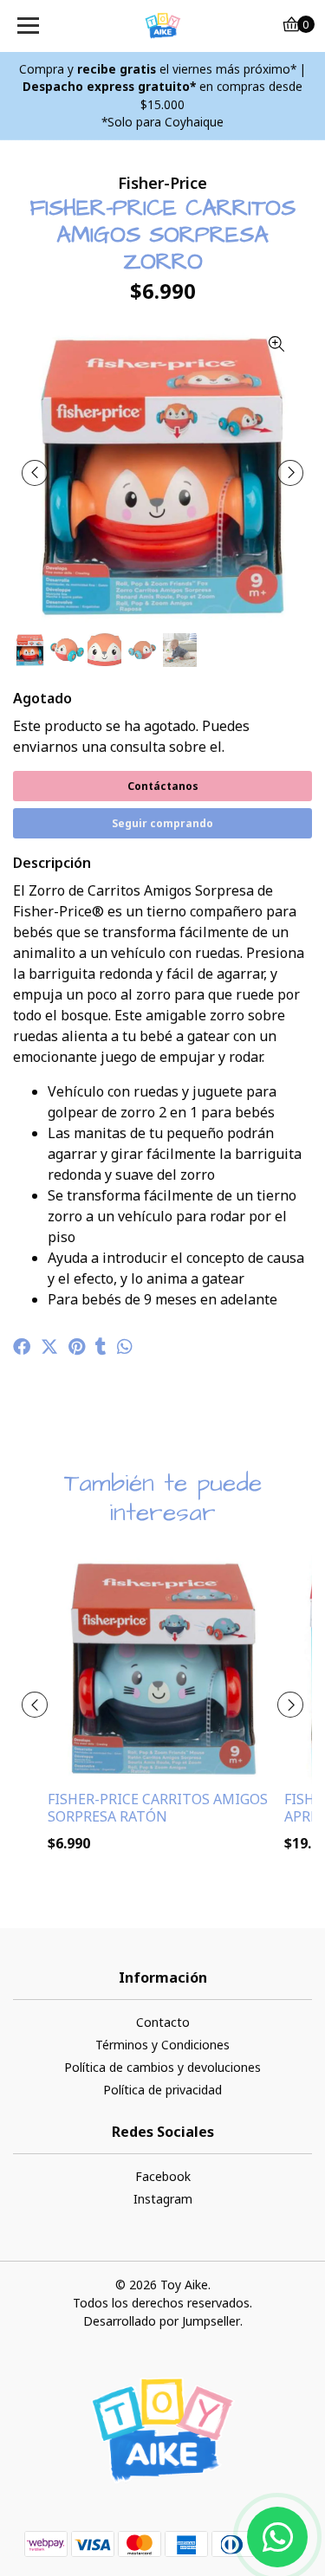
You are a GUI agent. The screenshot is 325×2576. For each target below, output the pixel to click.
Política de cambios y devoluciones (162, 2067)
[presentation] (35, 473)
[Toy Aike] (163, 26)
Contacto (163, 2022)
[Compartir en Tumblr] (101, 1347)
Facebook (163, 2176)
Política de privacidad (162, 2090)
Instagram (163, 2199)
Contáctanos (163, 786)
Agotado (42, 698)
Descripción (52, 863)
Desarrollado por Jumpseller (162, 2321)
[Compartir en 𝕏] (49, 1347)
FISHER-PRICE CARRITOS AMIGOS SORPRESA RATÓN (158, 1807)
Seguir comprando (162, 823)
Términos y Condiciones (162, 2045)
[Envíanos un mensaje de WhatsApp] (277, 2537)
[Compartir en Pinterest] (77, 1347)
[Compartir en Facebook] (22, 1347)
